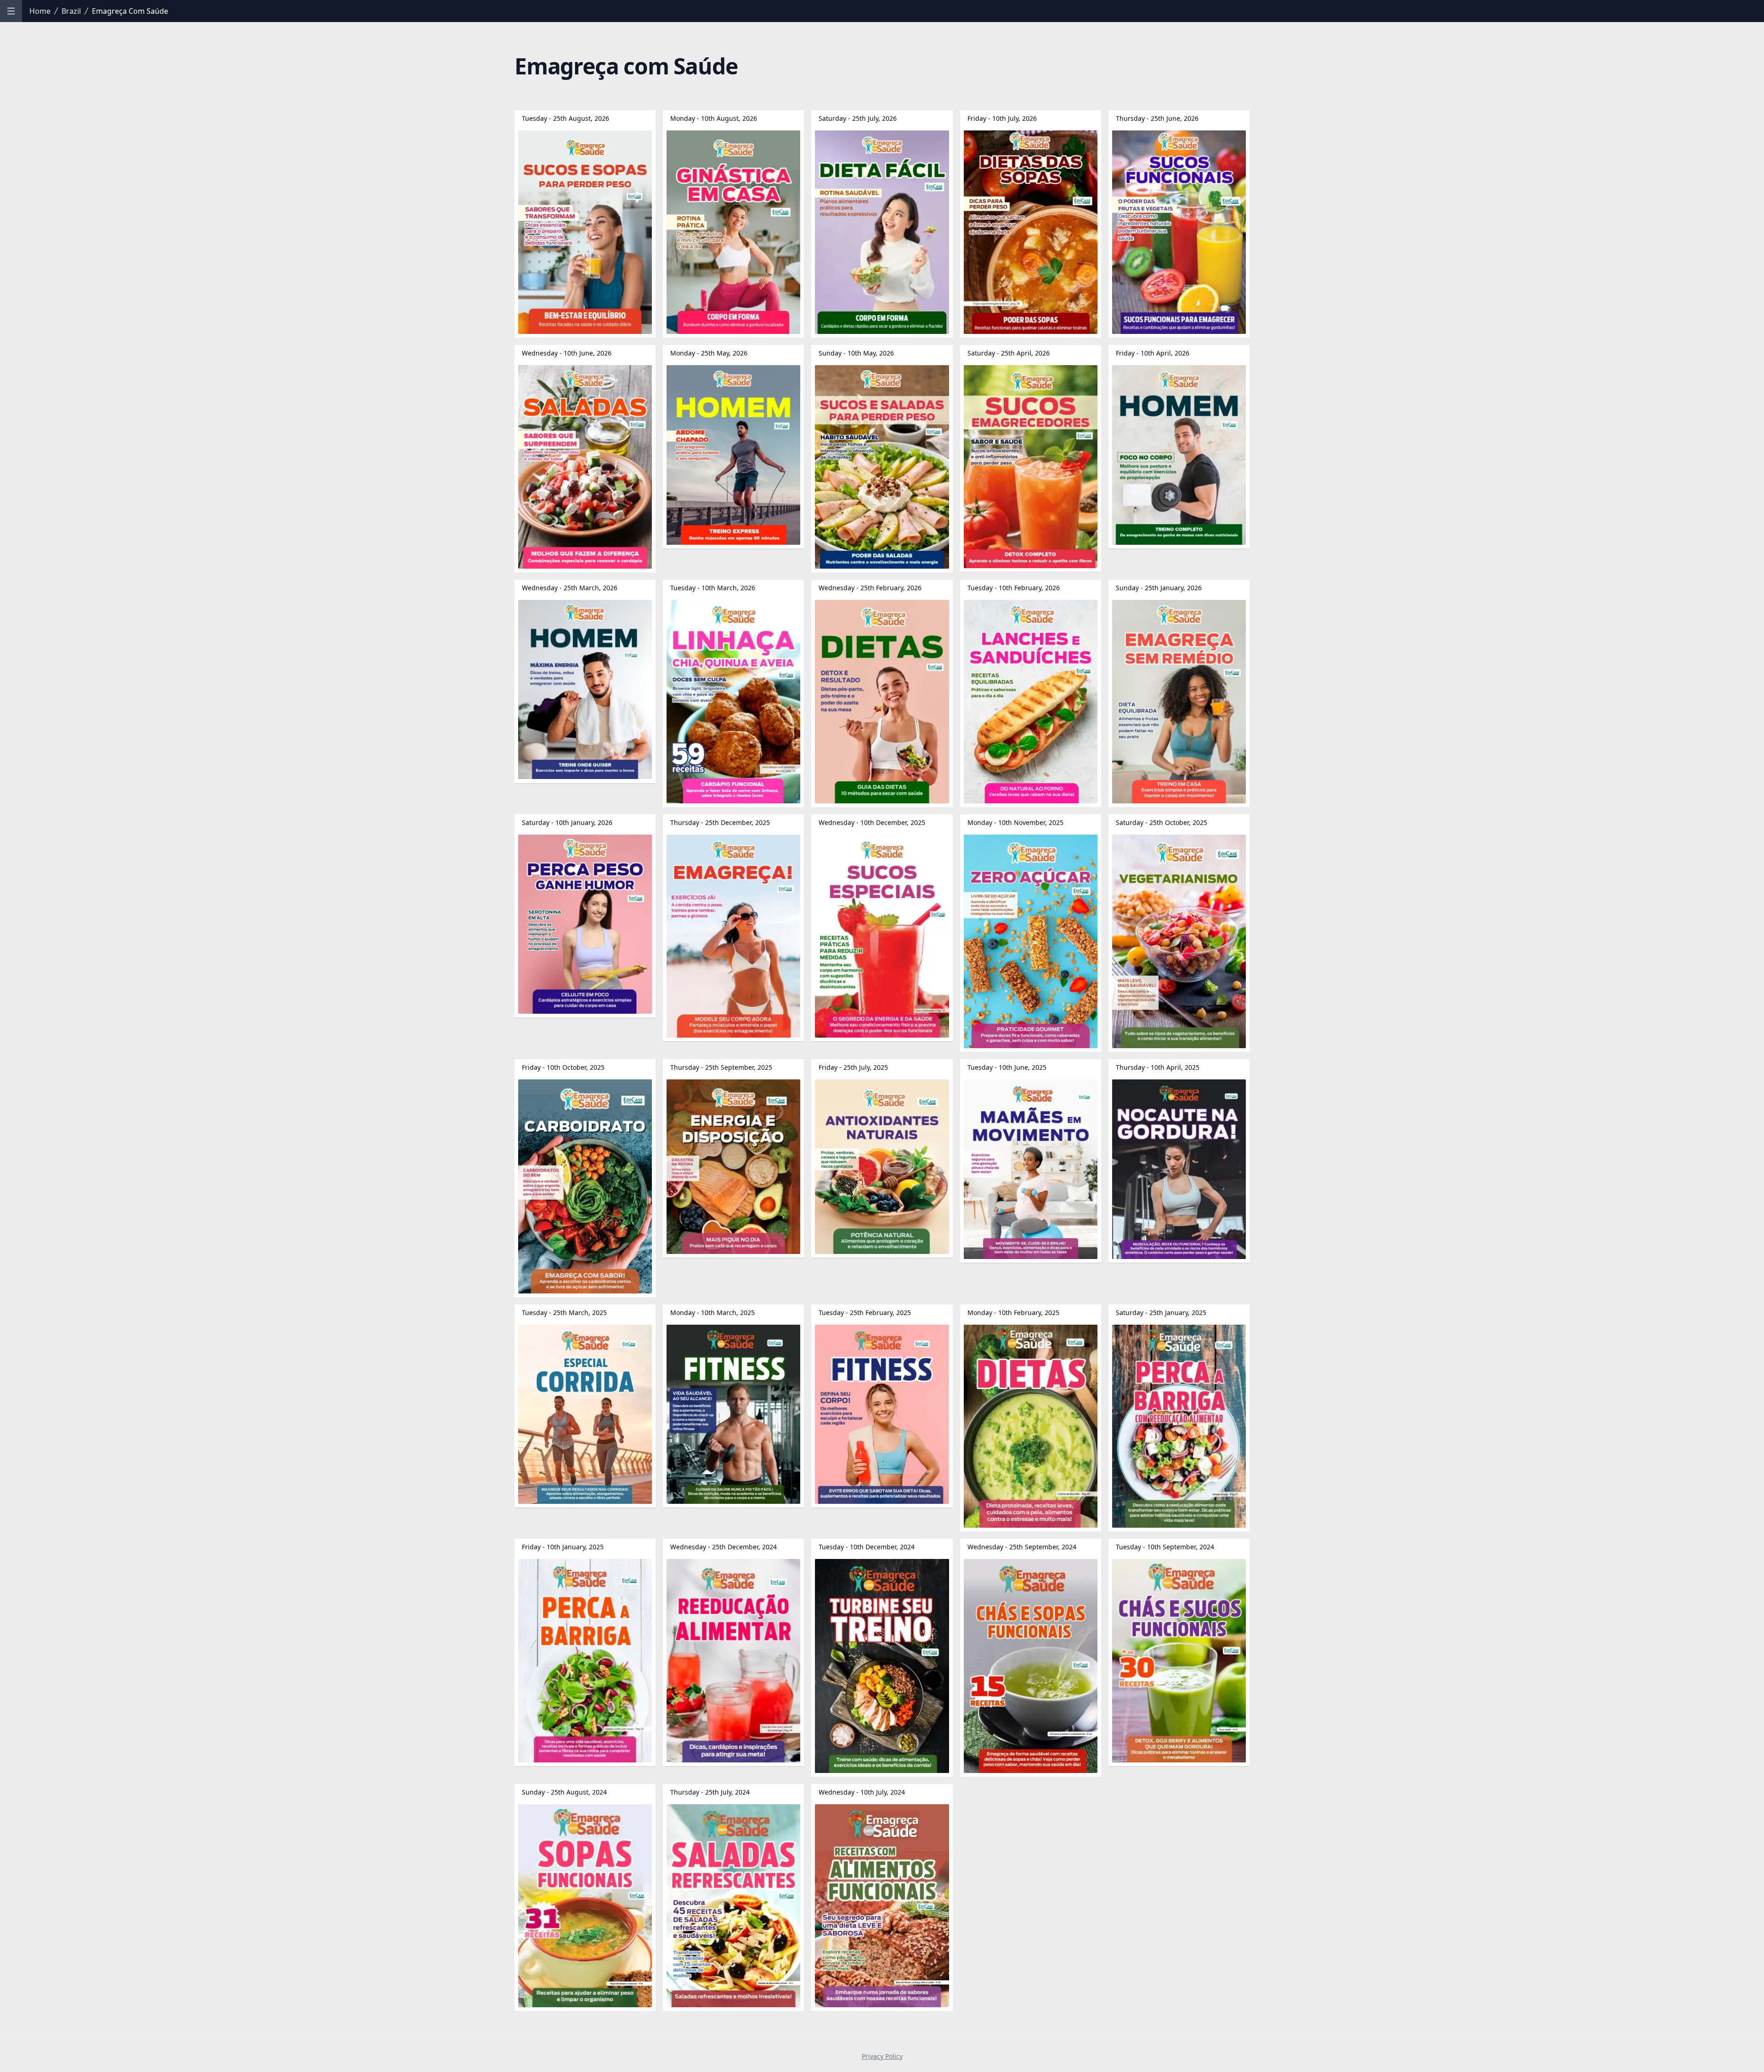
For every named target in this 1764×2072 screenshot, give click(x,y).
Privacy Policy (882, 2056)
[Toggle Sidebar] (11, 11)
